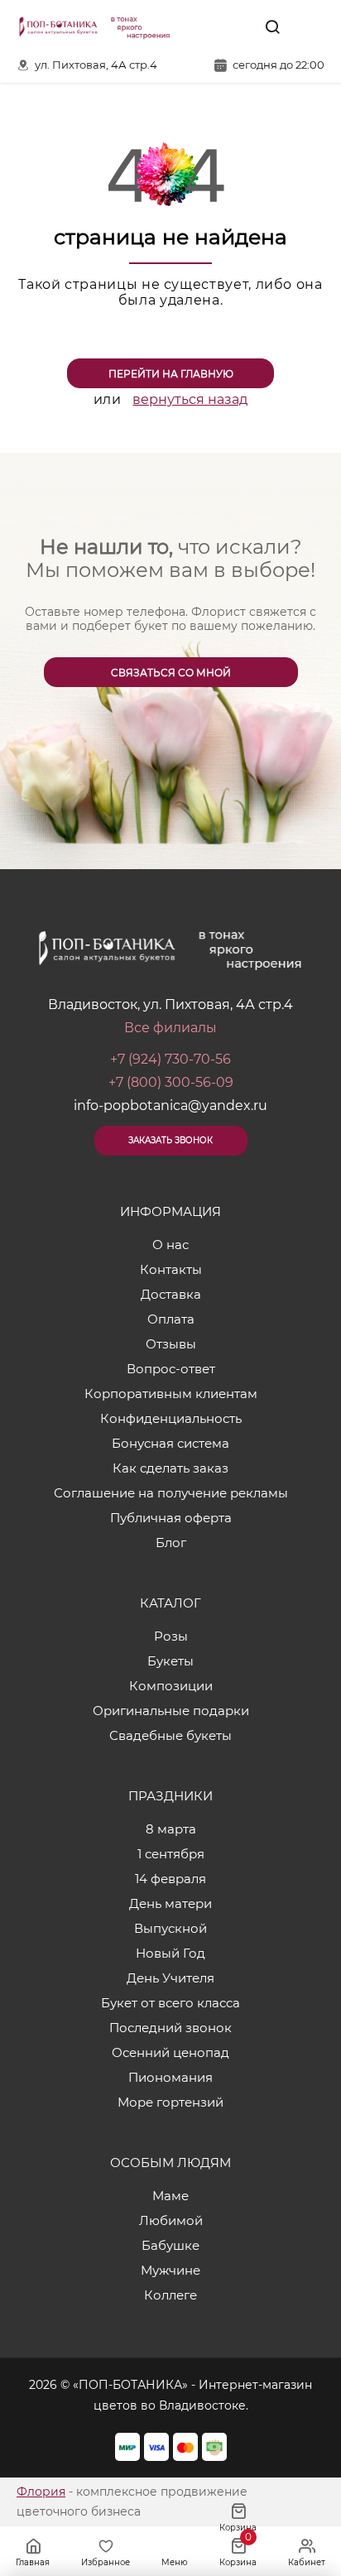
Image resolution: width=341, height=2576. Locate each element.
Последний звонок (170, 2028)
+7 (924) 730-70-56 (170, 1059)
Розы (171, 1636)
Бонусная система (170, 1443)
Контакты (171, 1269)
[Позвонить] (310, 26)
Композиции (171, 1686)
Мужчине (170, 2270)
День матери (170, 1903)
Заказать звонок (170, 1140)
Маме (170, 2196)
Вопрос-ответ (171, 1369)
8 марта (171, 1829)
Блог (171, 1543)
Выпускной (170, 1928)
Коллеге (170, 2295)
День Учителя (170, 1978)
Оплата (171, 1319)
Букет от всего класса (170, 2003)
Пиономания (170, 2077)
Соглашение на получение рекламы (171, 1493)
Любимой (171, 2220)
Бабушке (170, 2245)
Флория (41, 2492)
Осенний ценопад (170, 2052)
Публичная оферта (171, 1518)
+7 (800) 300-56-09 (171, 1082)
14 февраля (170, 1879)
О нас (170, 1245)
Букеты (170, 1661)
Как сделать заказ (170, 1468)
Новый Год (170, 1953)
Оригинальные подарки (171, 1711)
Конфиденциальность (171, 1418)
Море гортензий (170, 2102)
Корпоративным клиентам (171, 1394)
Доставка (171, 1294)
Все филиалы (170, 1028)
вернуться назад (190, 399)
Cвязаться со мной (171, 673)
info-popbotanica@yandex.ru (170, 1105)
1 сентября (171, 1854)
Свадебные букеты (170, 1735)
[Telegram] (234, 26)
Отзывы (171, 1344)
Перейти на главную (171, 374)
